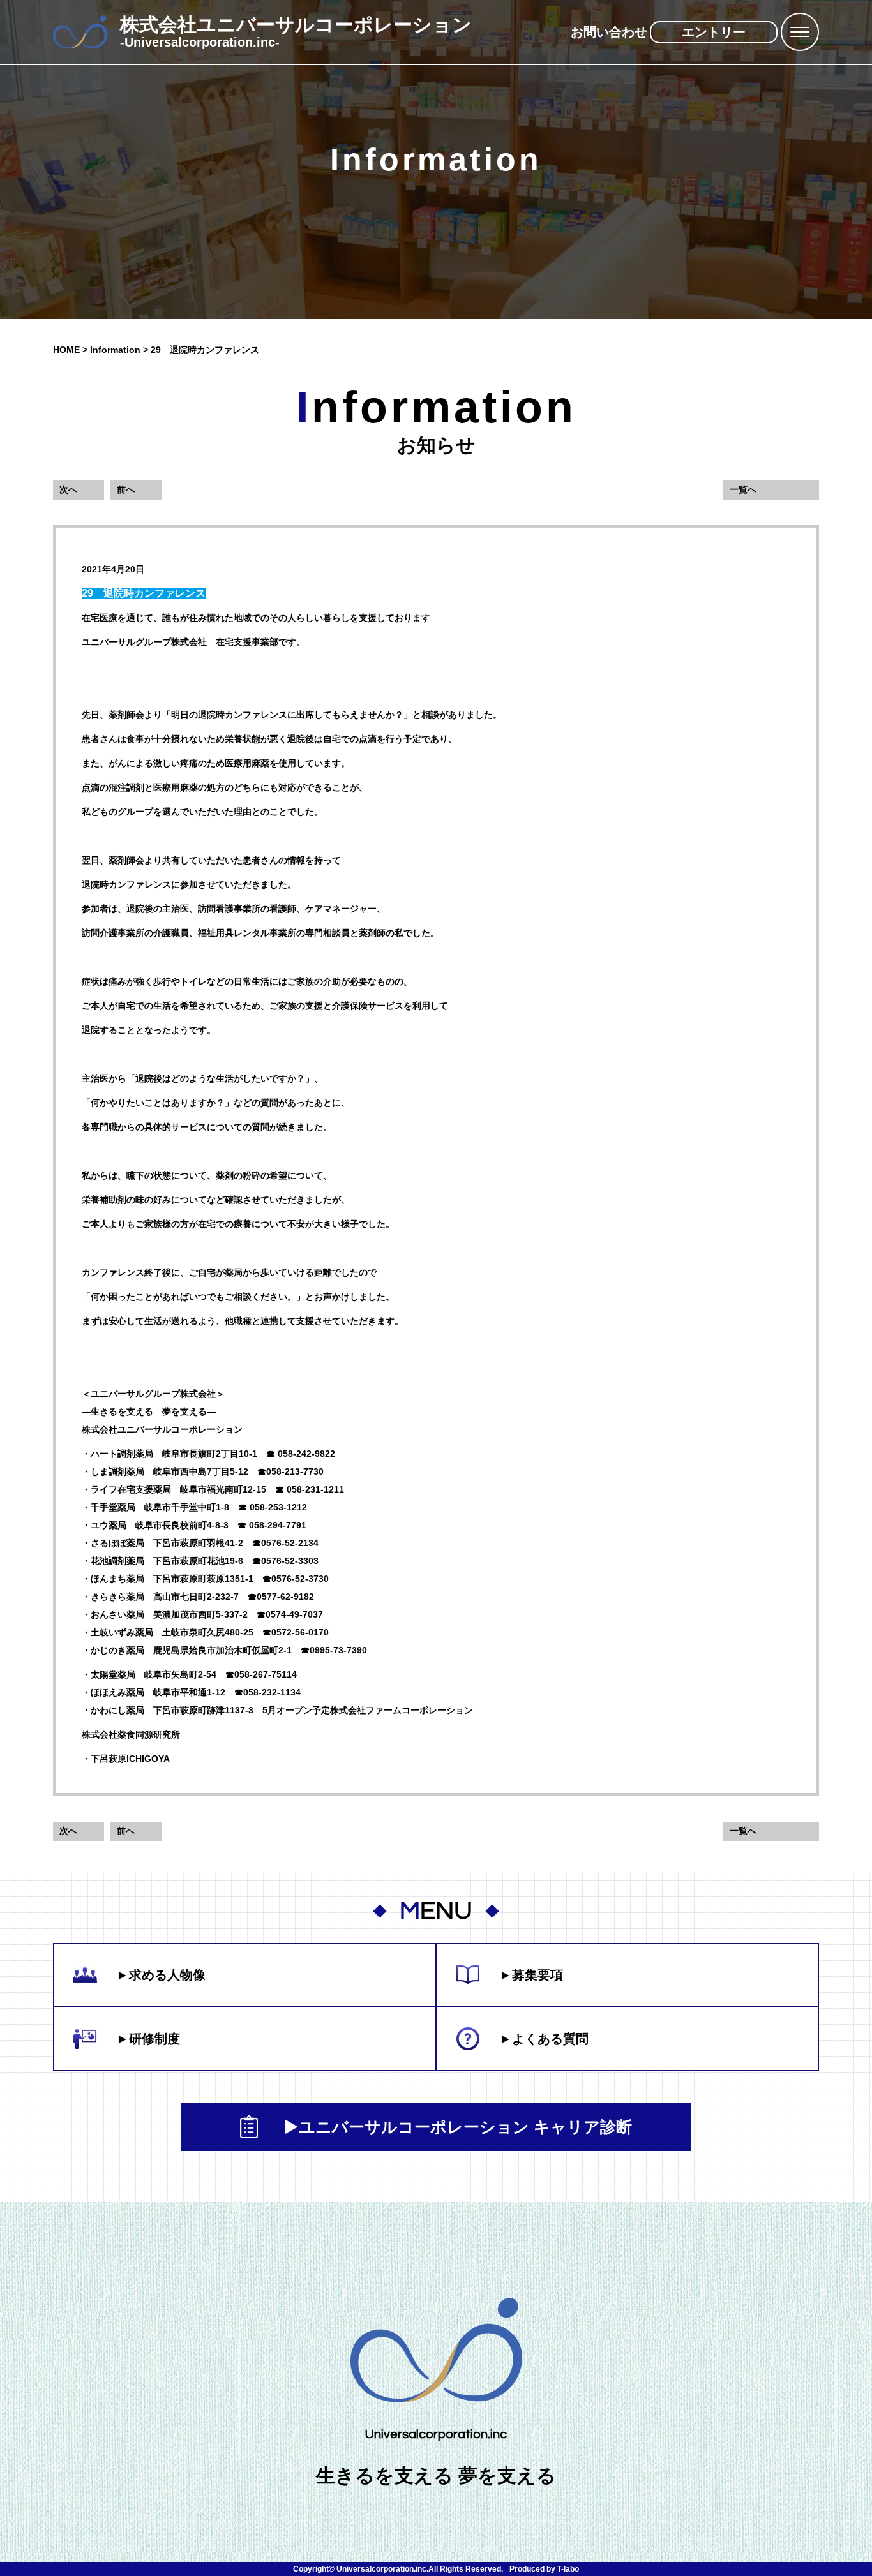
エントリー (714, 32)
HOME (66, 350)
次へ (68, 489)
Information (115, 350)
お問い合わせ (609, 32)
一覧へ (743, 489)
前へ (126, 489)
